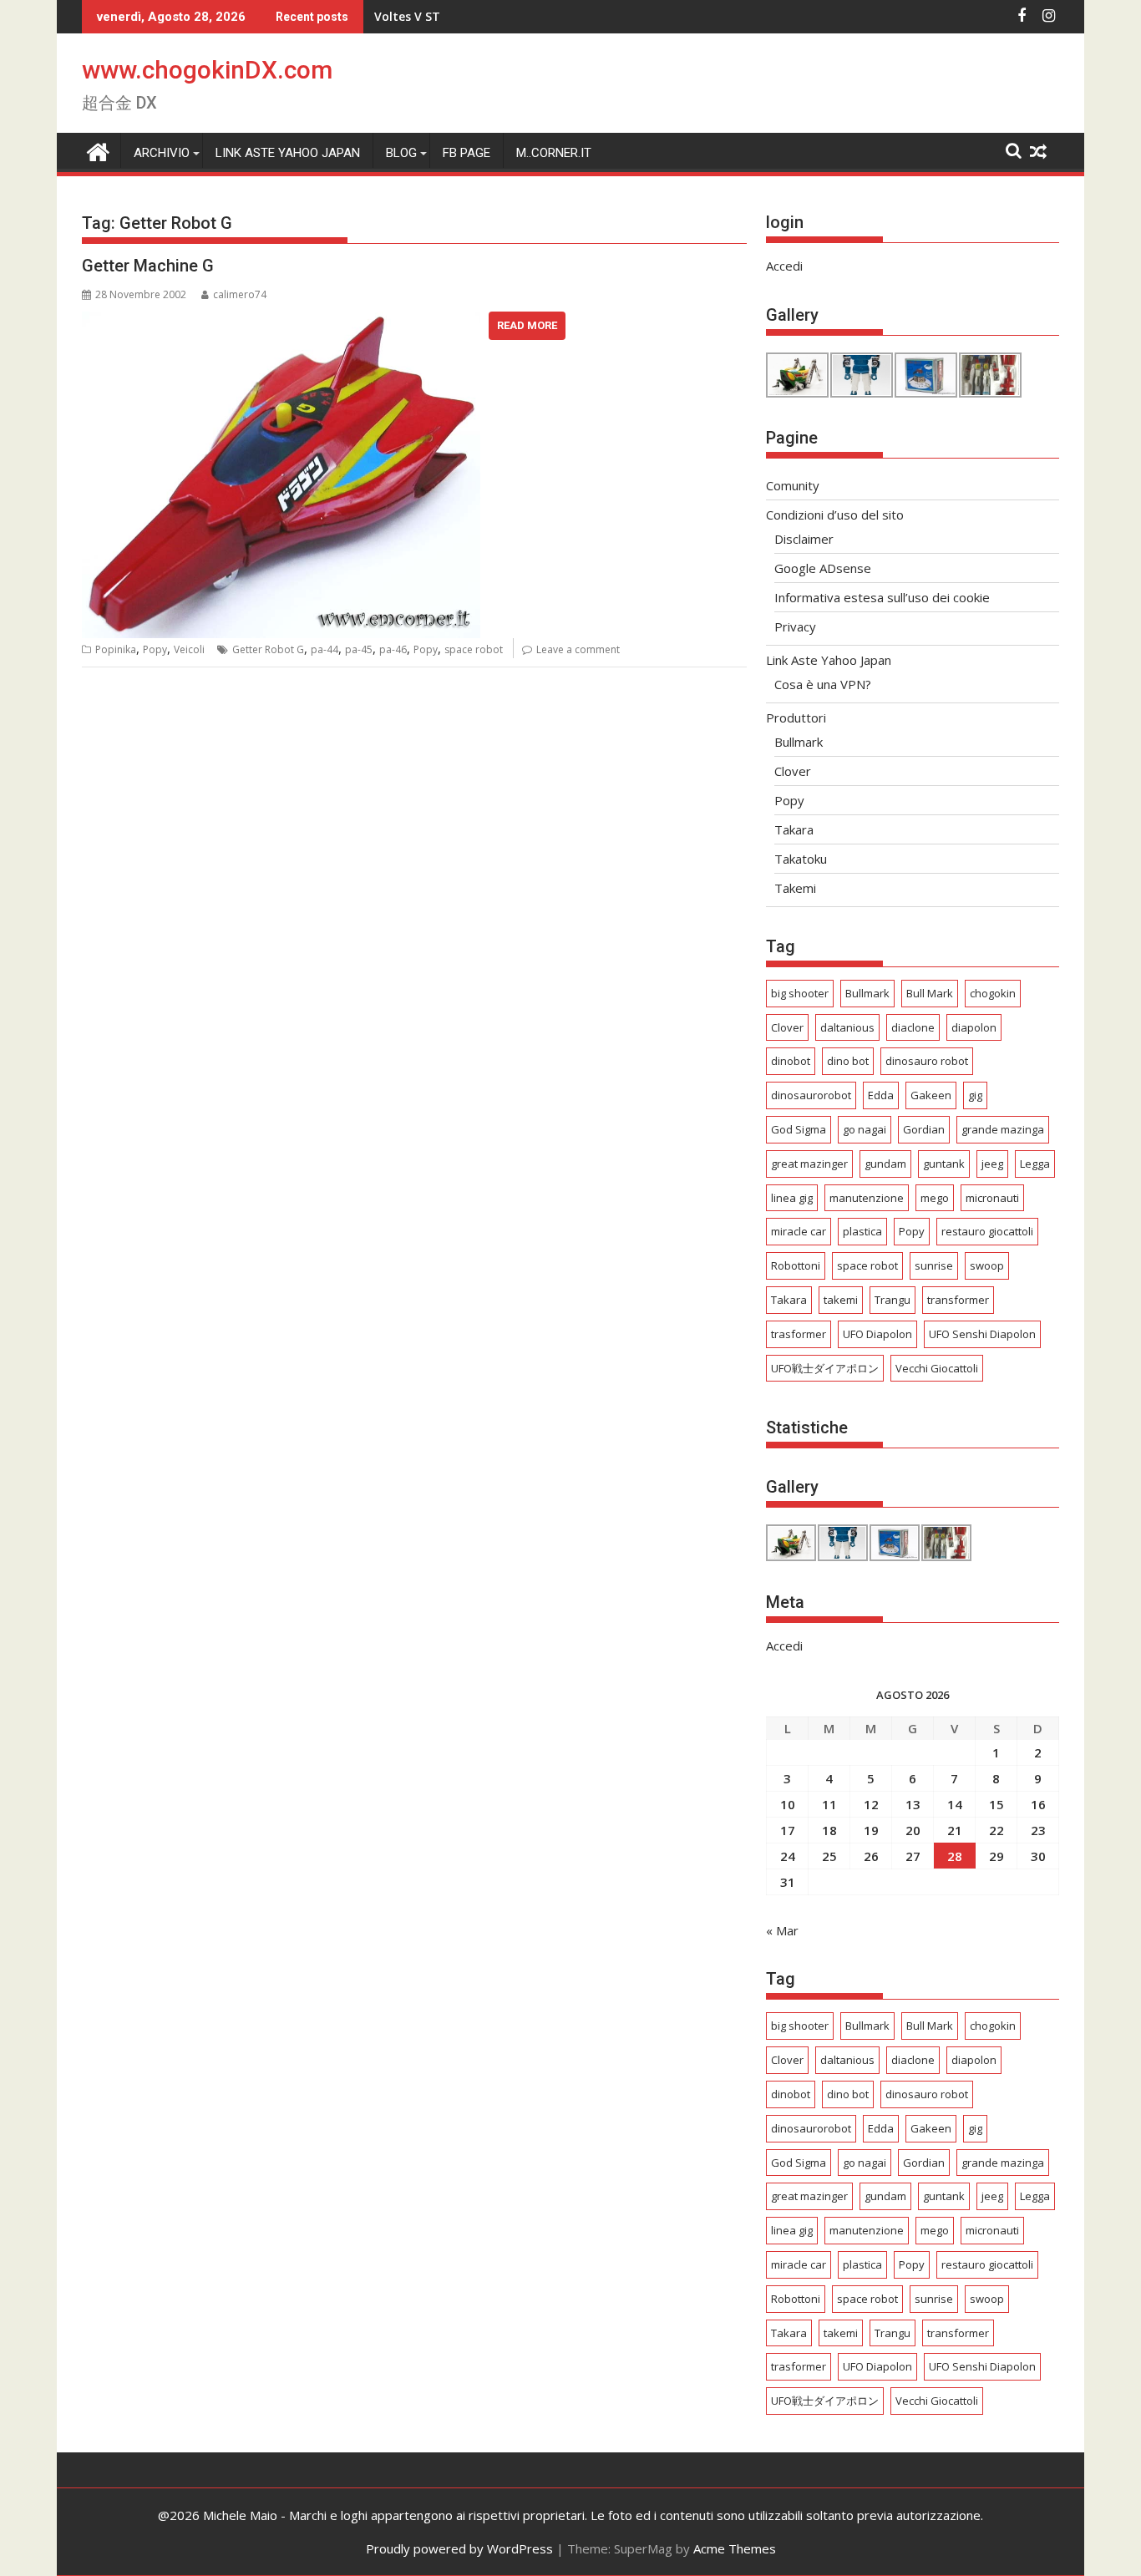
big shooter (800, 993)
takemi (841, 1300)
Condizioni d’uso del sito (835, 515)
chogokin (993, 993)
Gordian (924, 1129)
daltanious (847, 1027)
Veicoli (189, 649)
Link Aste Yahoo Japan (288, 153)
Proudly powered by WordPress (459, 2548)
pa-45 (359, 649)
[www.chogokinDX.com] (98, 150)
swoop (987, 1265)
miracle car (799, 1231)
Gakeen (931, 1095)
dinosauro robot (927, 1061)
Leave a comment (578, 649)
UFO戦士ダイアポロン (825, 1368)
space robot (474, 649)
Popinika (116, 649)
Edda (881, 1095)
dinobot (791, 1061)
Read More (527, 325)
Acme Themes (735, 2548)
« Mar (782, 1930)
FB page (467, 153)
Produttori (796, 718)
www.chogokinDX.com (207, 70)
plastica (862, 1231)
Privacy (795, 626)
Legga (1035, 1164)
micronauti (992, 1198)
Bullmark (799, 742)
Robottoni (796, 1265)
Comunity (793, 485)
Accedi (784, 266)
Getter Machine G (148, 266)
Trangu (893, 1300)
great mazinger (809, 1164)
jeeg (992, 1164)
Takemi (795, 888)
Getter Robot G (268, 649)
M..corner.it (554, 153)
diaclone (913, 1027)
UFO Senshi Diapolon (982, 1334)
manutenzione (867, 1198)
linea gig (792, 1198)
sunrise (934, 1265)
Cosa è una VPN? (823, 684)
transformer (958, 1300)
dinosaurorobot (811, 1095)
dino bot (848, 1061)
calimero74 (240, 294)
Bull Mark (930, 993)
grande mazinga (1003, 1129)
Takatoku (801, 859)
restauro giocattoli (987, 1231)
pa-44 (325, 649)
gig (975, 1095)
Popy (155, 649)
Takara (794, 829)
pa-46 (393, 649)
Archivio (162, 153)
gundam (885, 1164)
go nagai (865, 1129)
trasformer (799, 1334)
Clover (793, 771)
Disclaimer (804, 539)
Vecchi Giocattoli (937, 1368)
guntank (944, 1164)
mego (935, 1198)
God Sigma (799, 1129)
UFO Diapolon (877, 1334)
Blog (401, 153)
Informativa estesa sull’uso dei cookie (882, 597)
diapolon (974, 1027)
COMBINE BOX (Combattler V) (460, 16)
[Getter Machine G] (281, 322)
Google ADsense (823, 568)
